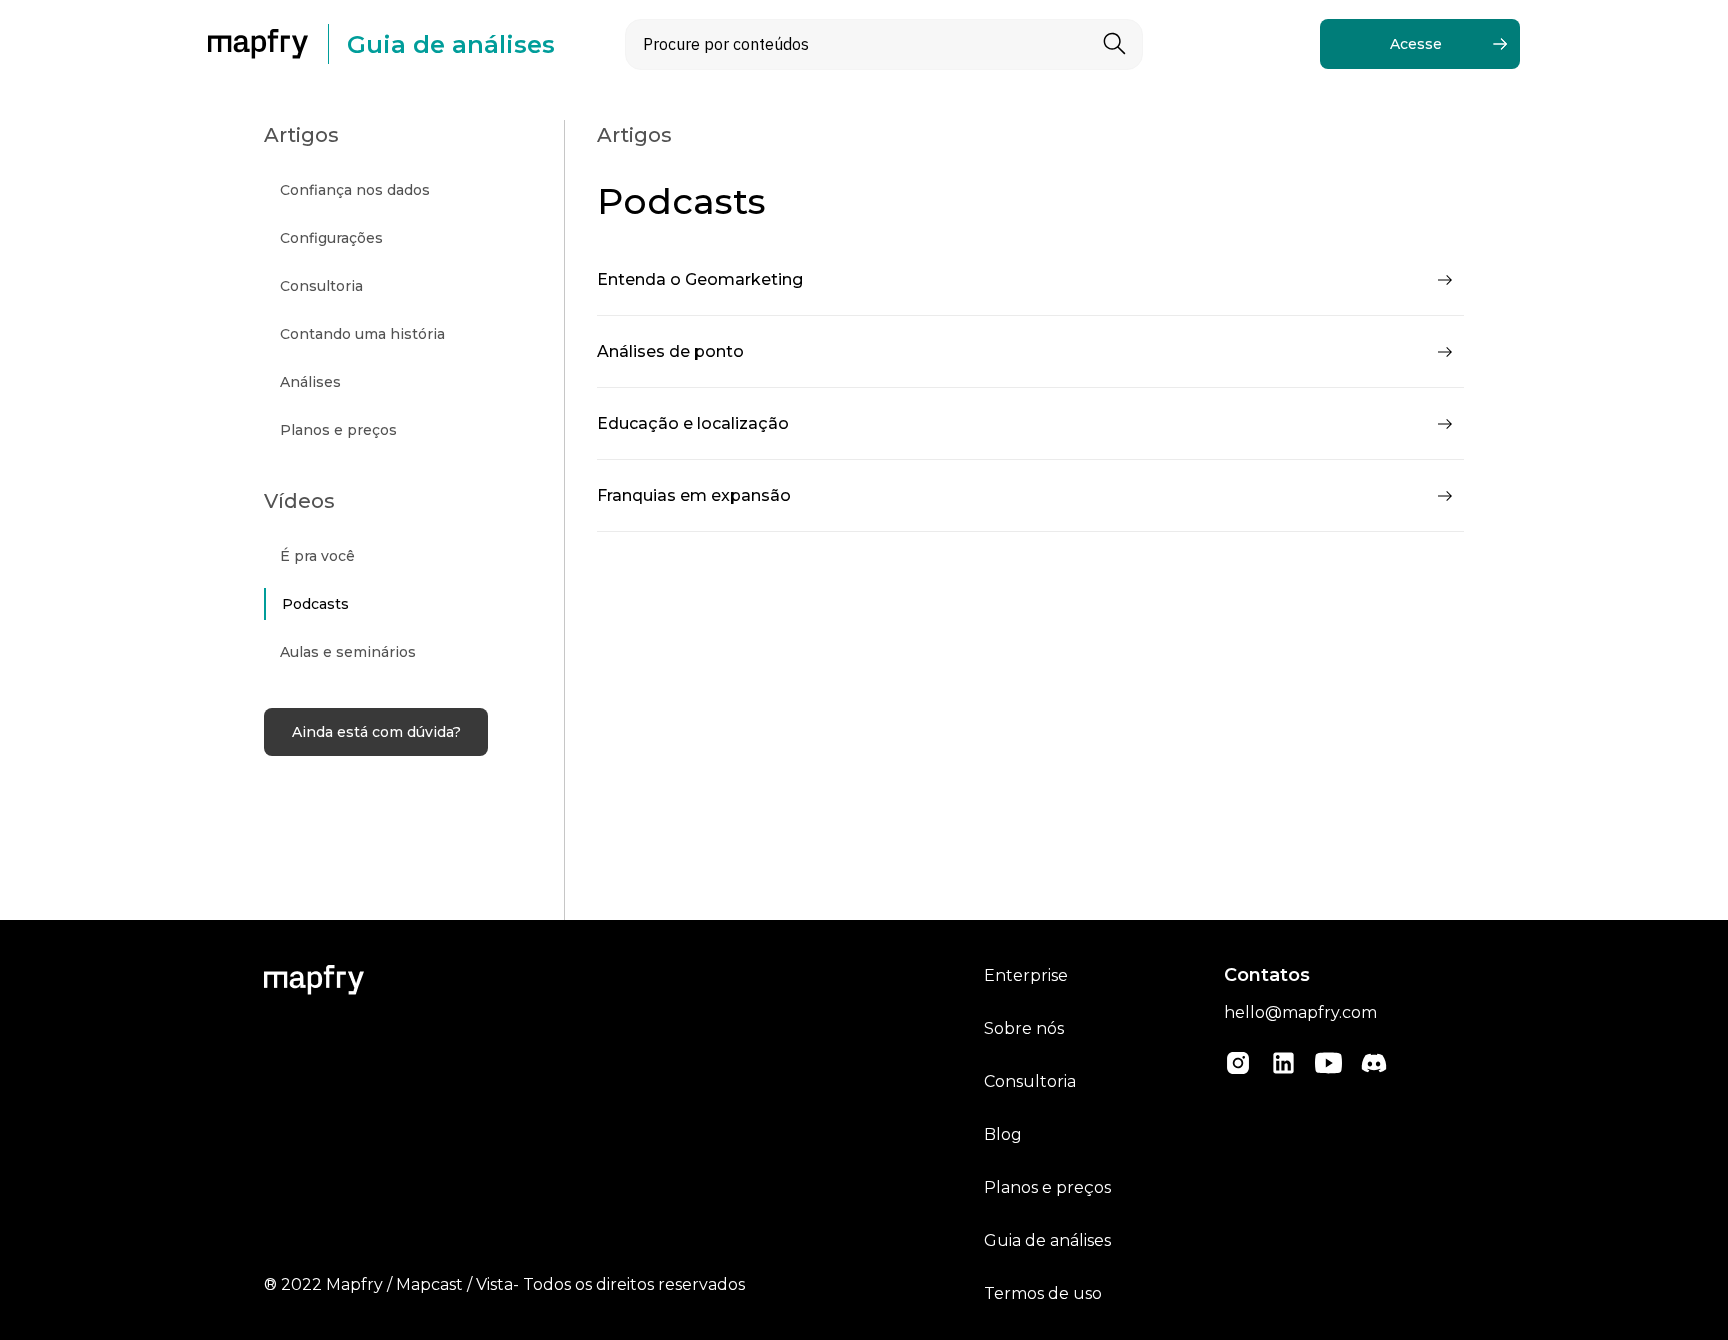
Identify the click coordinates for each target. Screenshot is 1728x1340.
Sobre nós (1024, 1028)
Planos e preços (1047, 1187)
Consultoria (1030, 1081)
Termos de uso (1043, 1293)
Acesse (1416, 44)
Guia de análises (1047, 1240)
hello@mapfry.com (1300, 1012)
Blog (1003, 1134)
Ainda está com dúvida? (376, 732)
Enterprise (1026, 975)
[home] (268, 44)
